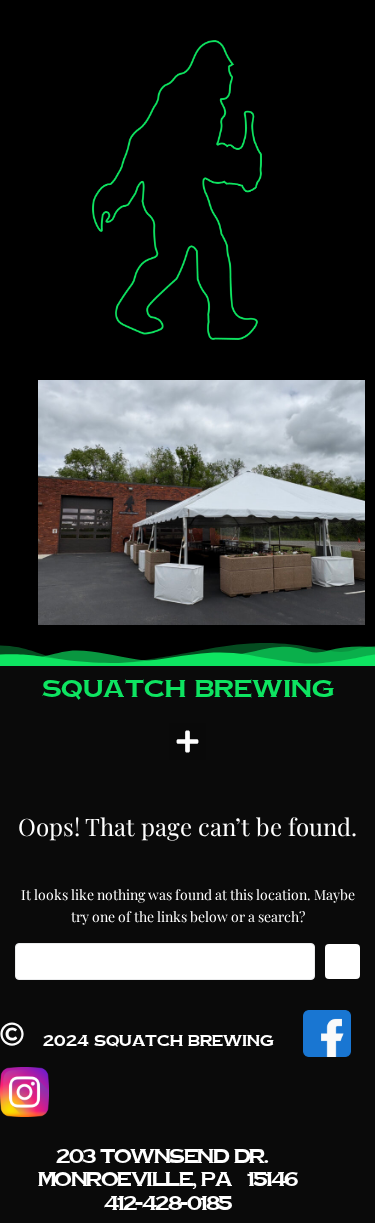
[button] (188, 742)
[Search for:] (165, 961)
